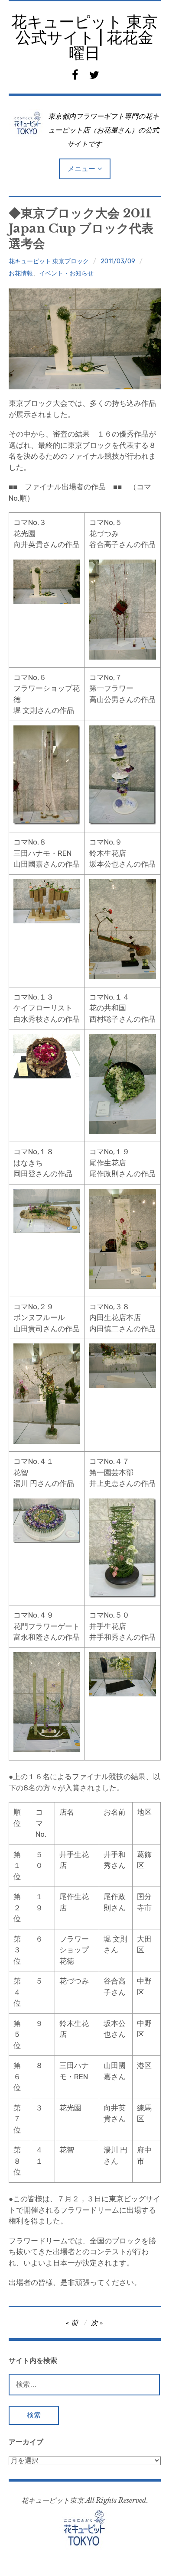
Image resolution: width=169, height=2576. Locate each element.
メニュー (81, 169)
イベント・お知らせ (66, 273)
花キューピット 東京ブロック (49, 261)
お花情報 (21, 273)
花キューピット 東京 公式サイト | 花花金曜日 (84, 37)
